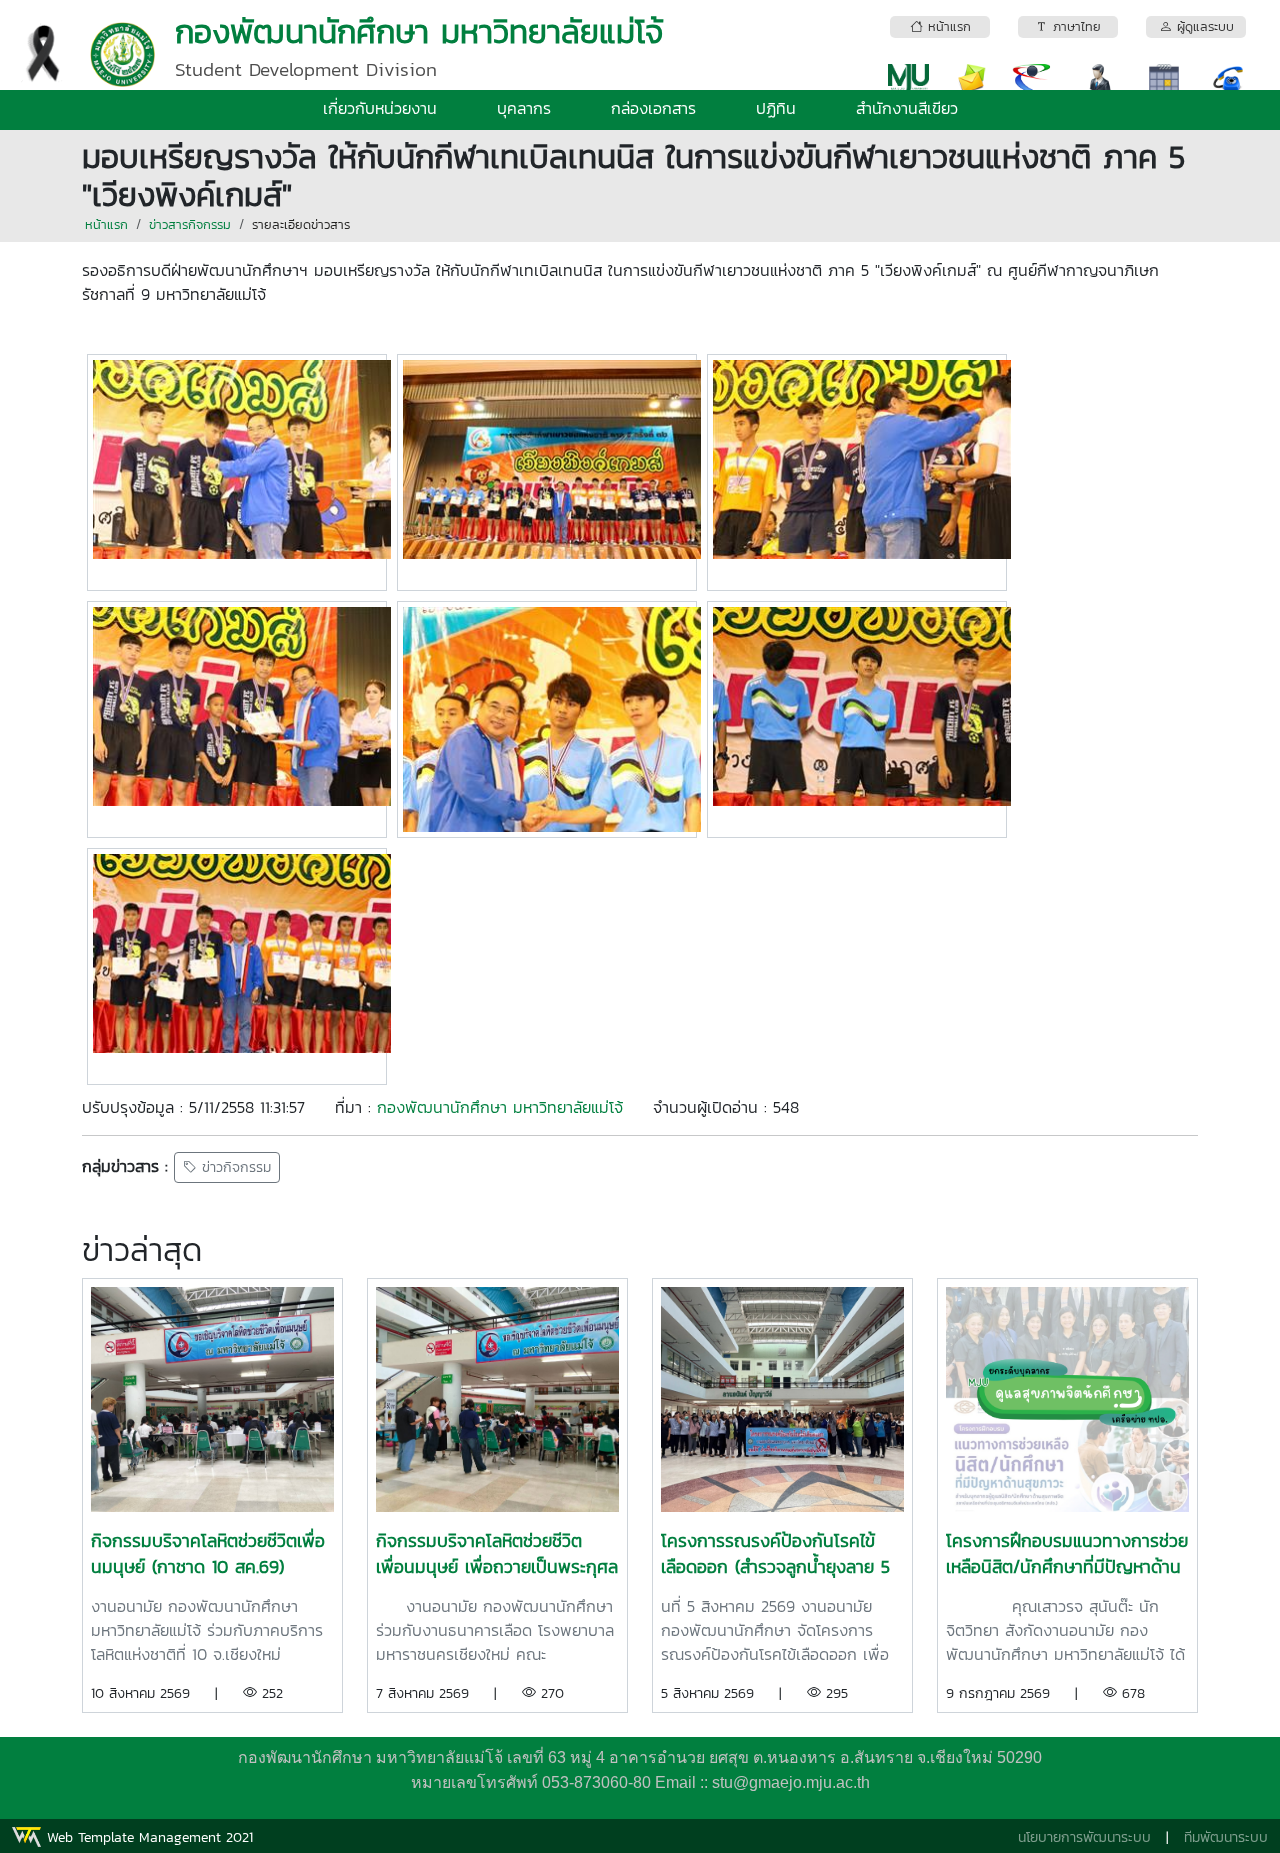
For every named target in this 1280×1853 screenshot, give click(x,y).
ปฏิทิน (776, 108)
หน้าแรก (106, 224)
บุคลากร (524, 108)
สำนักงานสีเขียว (907, 108)
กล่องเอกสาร (653, 108)
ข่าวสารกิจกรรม (190, 224)
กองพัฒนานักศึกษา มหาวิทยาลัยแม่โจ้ (500, 1107)
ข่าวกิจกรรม (234, 1167)
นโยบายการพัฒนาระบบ (1084, 1837)
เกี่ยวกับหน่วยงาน (380, 108)
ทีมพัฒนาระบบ (1226, 1837)
